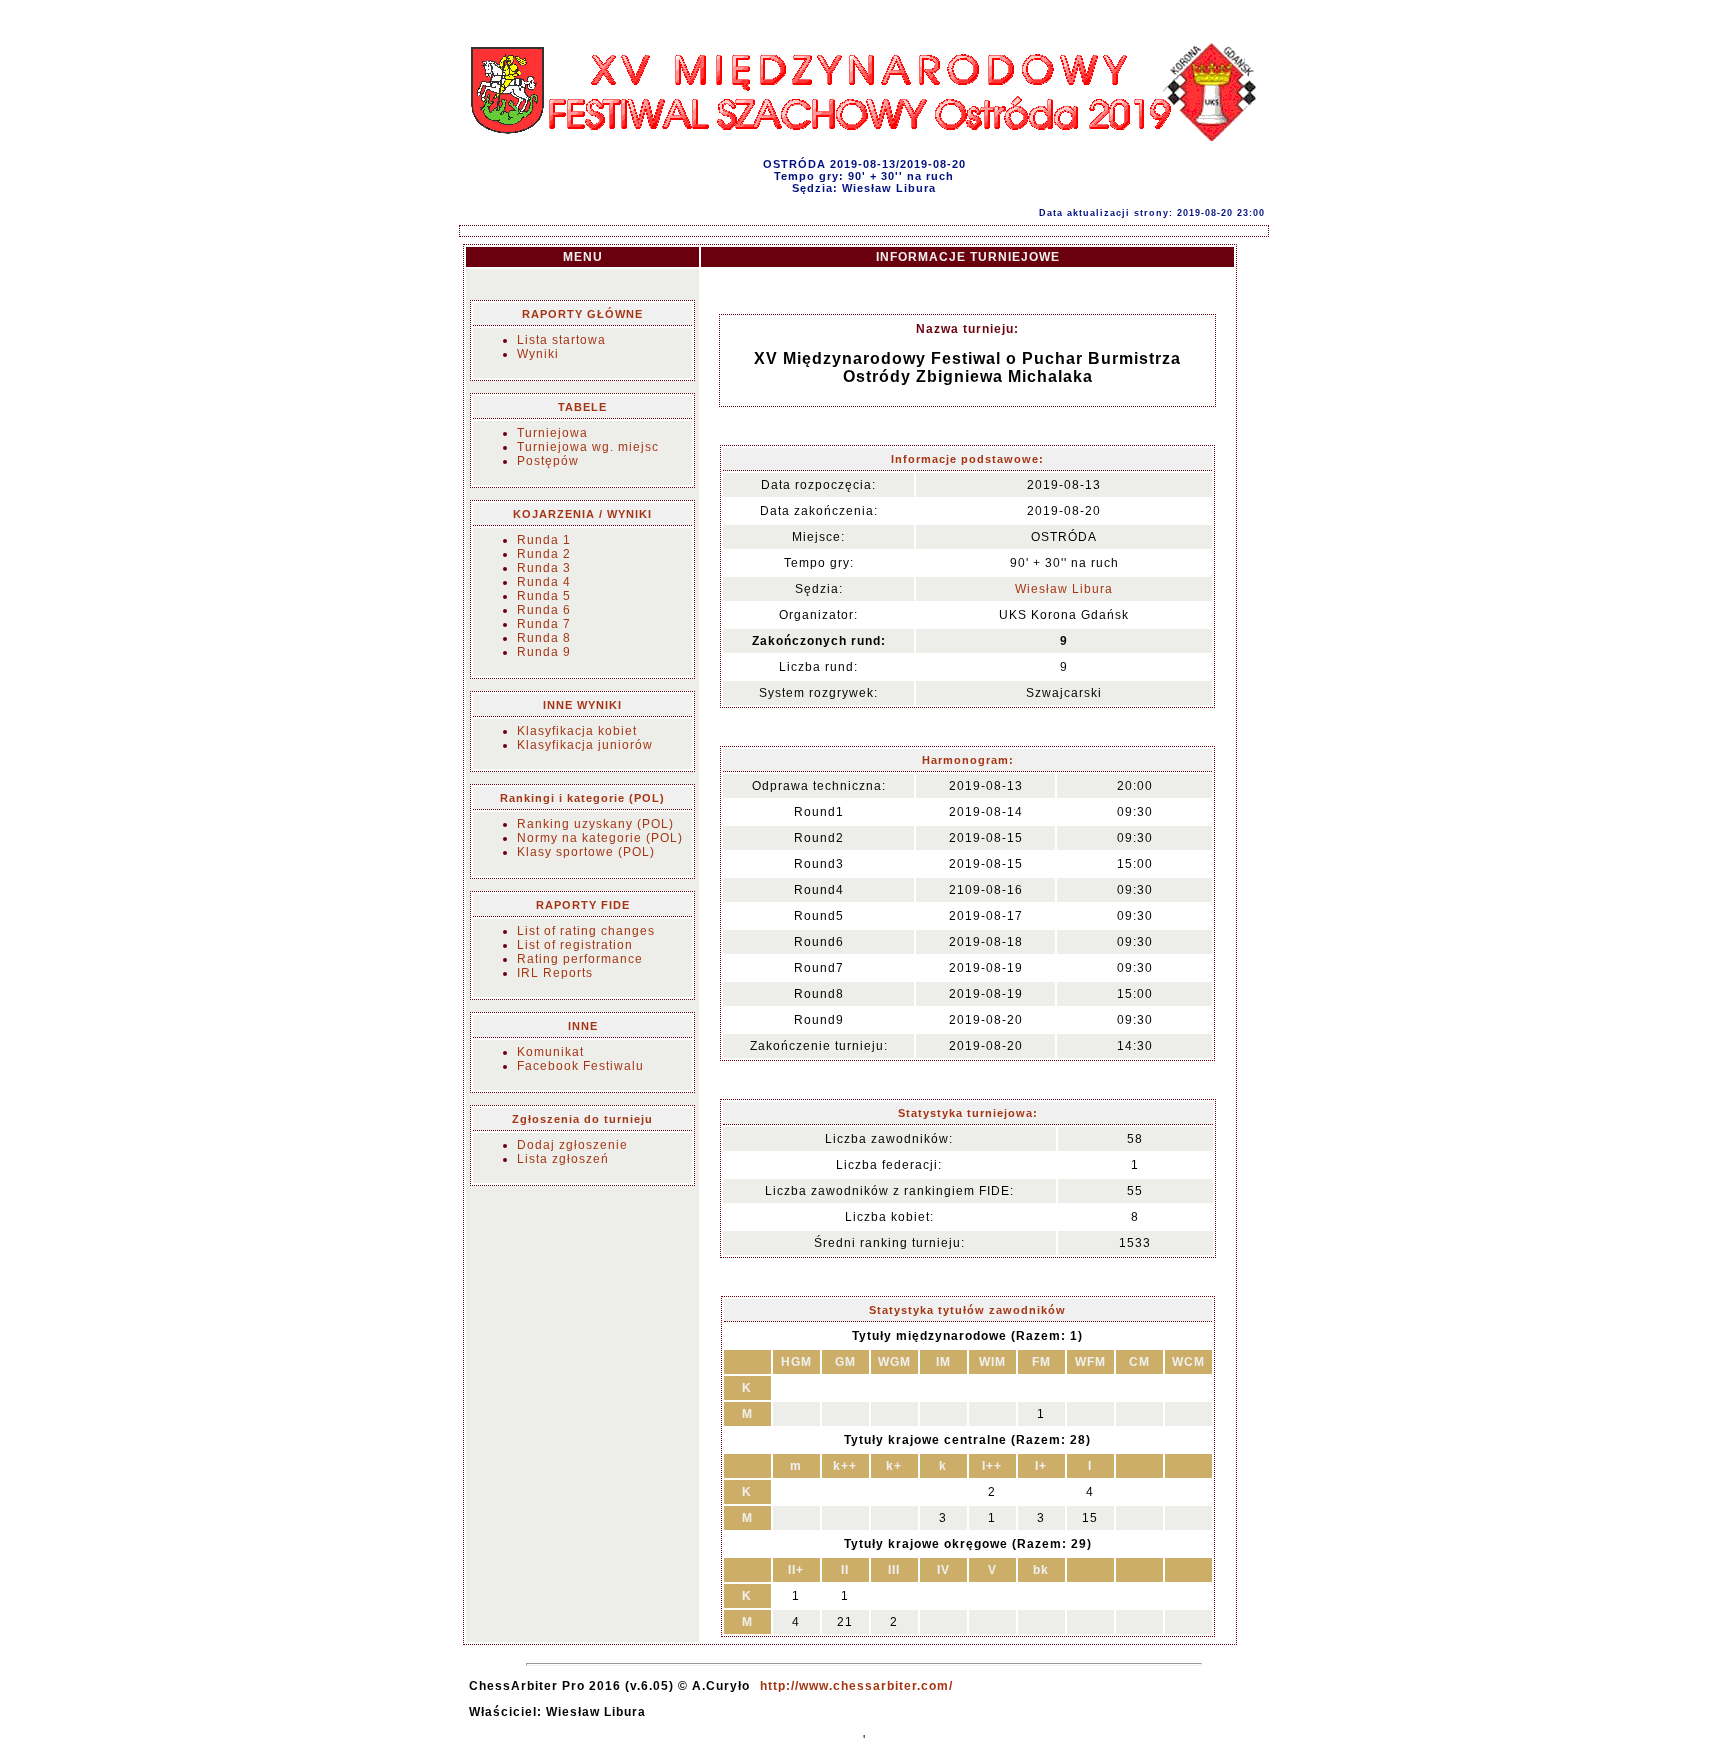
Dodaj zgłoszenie (572, 1145)
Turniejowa (552, 433)
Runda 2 (544, 554)
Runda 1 (544, 540)
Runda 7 (544, 624)
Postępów (548, 461)
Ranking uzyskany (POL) (595, 824)
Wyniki (538, 354)
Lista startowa (561, 340)
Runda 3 (544, 568)
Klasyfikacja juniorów (585, 745)
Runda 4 (544, 582)
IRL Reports (555, 973)
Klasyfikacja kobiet (577, 731)
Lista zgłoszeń (563, 1159)
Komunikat (550, 1052)
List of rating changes (586, 931)
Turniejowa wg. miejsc (588, 447)
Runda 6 (544, 610)
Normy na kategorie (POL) (600, 838)
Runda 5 (544, 596)
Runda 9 (544, 652)
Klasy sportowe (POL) (586, 852)
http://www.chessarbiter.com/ (856, 1686)
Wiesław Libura (1064, 589)
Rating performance (580, 959)
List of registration (575, 945)
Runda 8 (544, 638)
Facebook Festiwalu (580, 1066)
